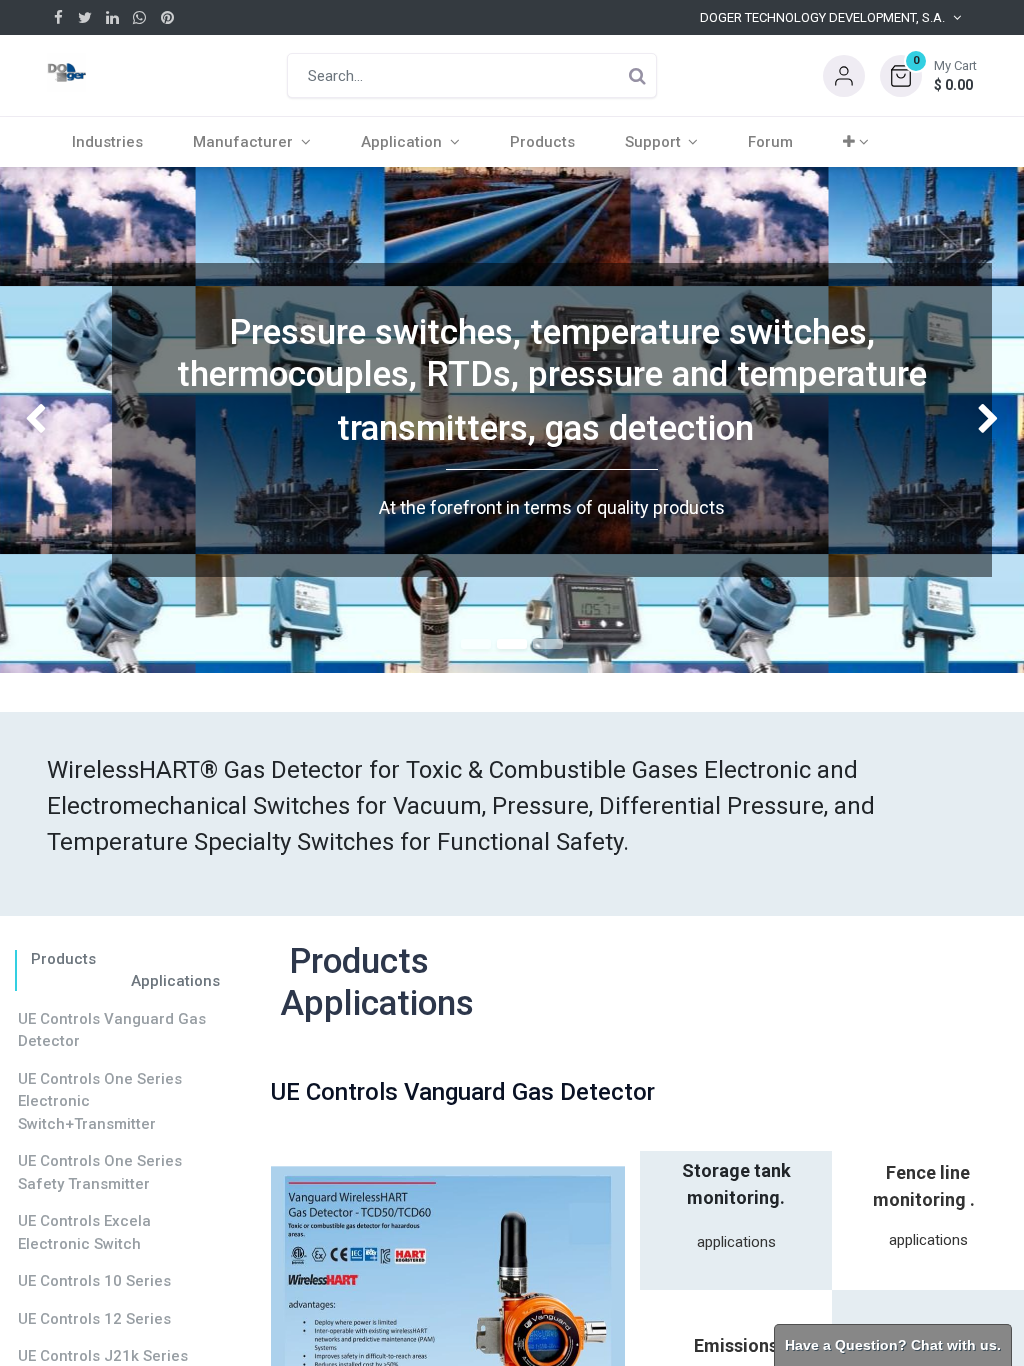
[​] (58, 17)
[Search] (637, 75)
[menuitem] (107, 142)
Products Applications (121, 970)
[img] (41, 420)
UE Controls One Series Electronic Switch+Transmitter (100, 1101)
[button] (928, 76)
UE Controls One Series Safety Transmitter (100, 1172)
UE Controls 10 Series (94, 1281)
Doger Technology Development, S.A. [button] (822, 17)
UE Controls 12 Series (94, 1319)
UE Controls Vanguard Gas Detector (112, 1030)
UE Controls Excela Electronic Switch (84, 1232)
